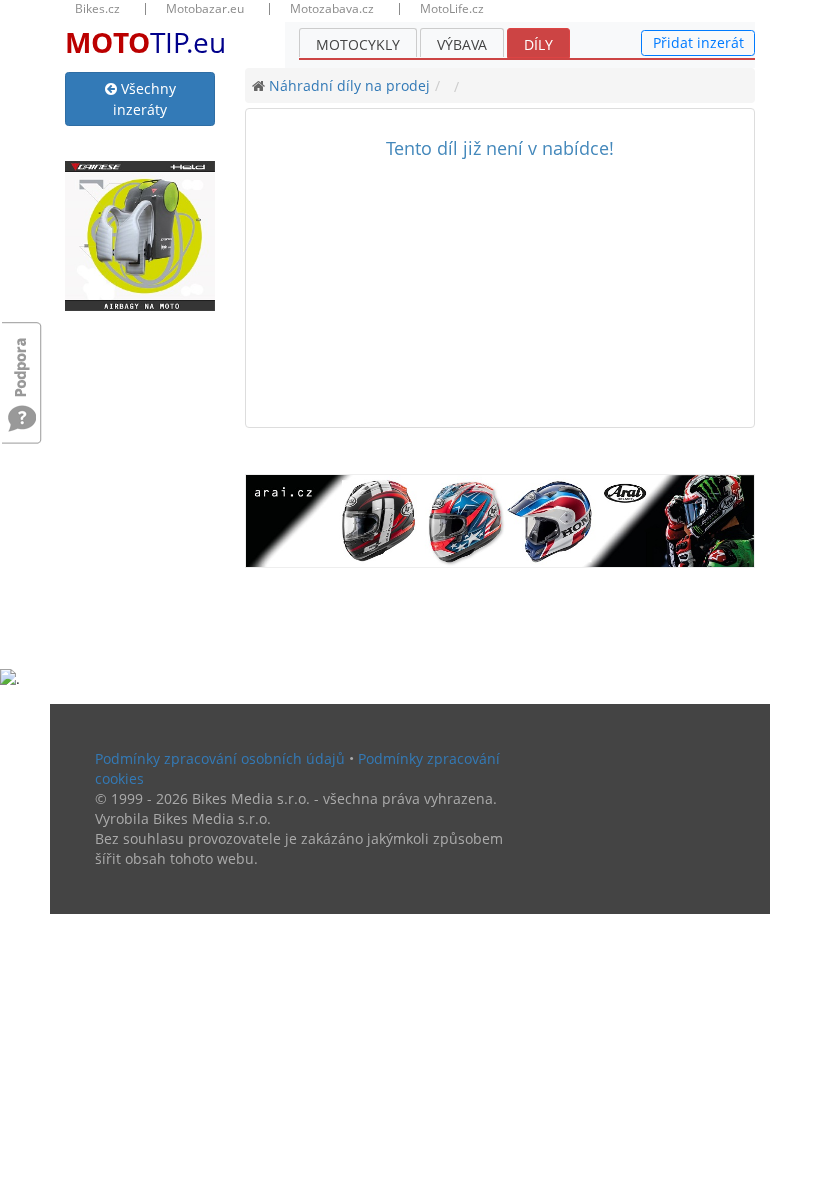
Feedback (22, 357)
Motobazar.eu (205, 9)
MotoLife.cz (452, 9)
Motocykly (358, 44)
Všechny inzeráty (144, 99)
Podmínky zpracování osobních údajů (220, 758)
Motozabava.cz (332, 9)
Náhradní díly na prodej (349, 85)
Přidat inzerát (698, 42)
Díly (538, 44)
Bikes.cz (97, 9)
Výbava (462, 44)
